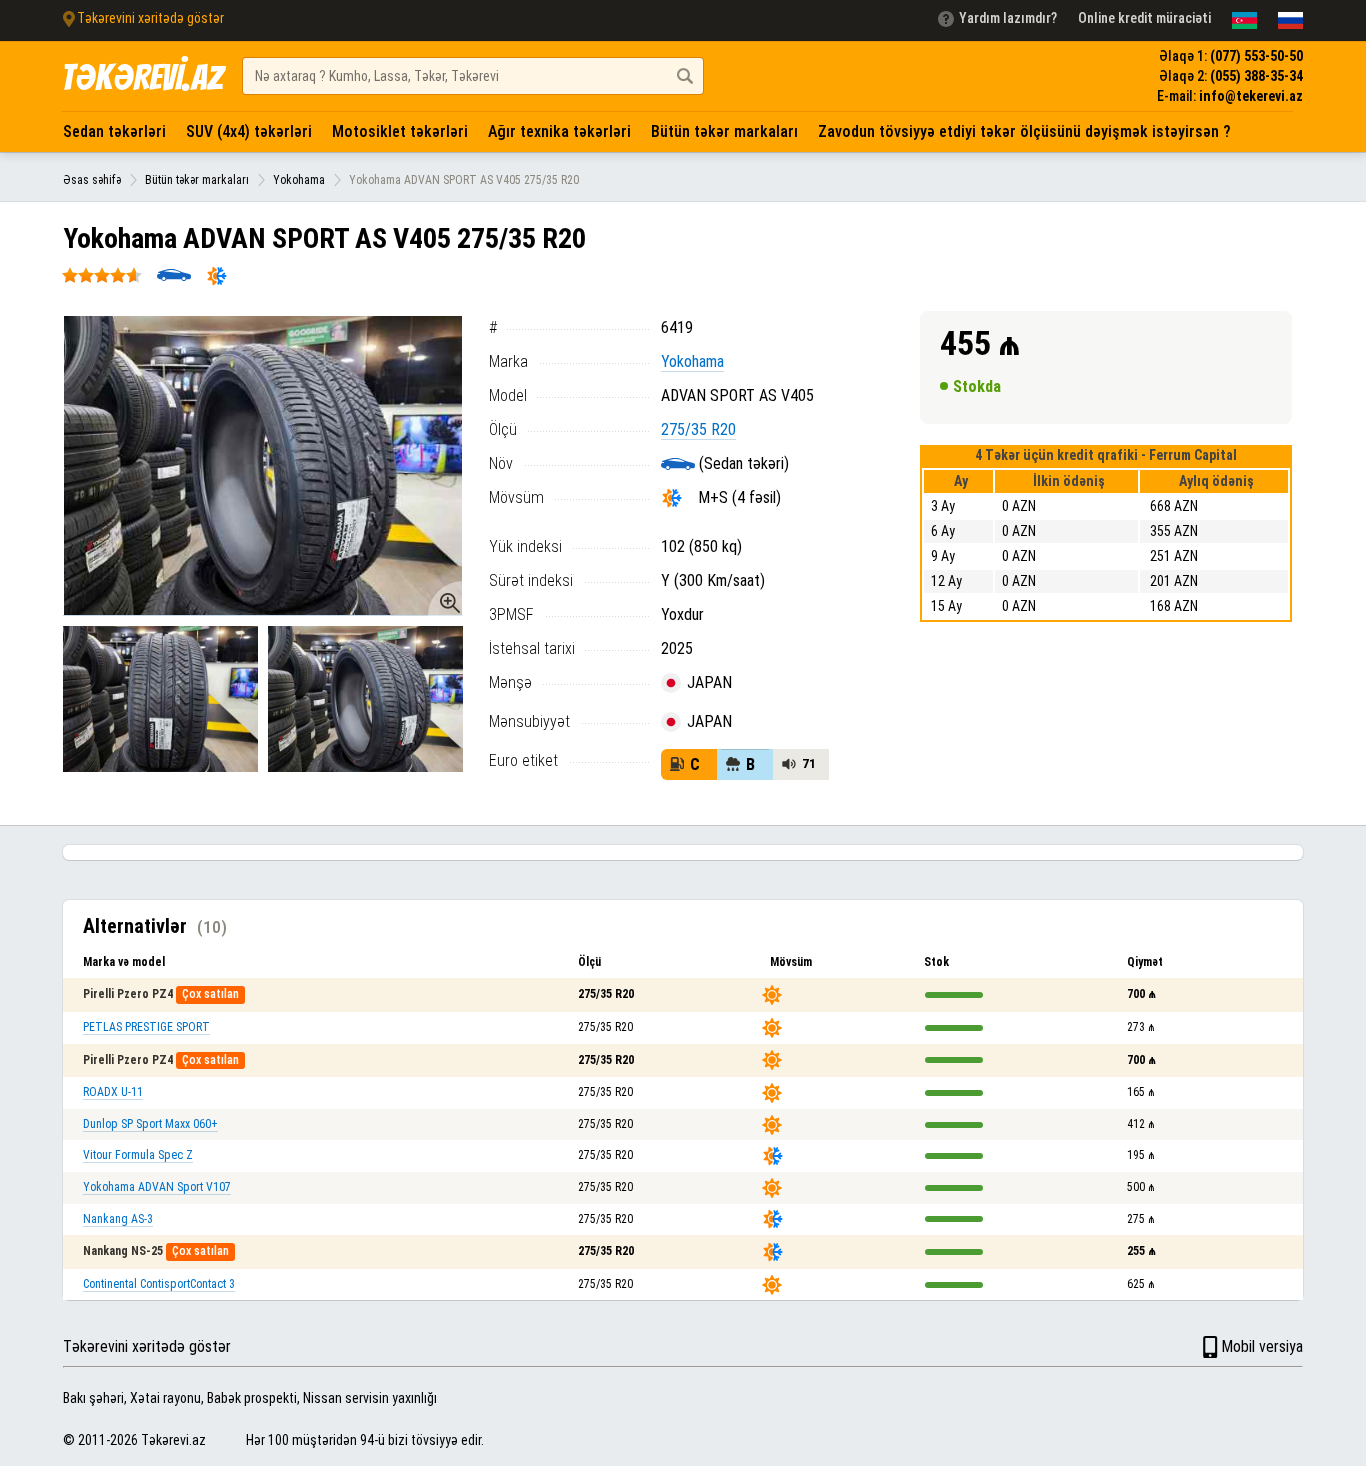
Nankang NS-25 (123, 1251)
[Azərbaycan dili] (1244, 20)
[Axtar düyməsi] (685, 76)
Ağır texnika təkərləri (559, 131)
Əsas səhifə (92, 180)
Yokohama (299, 180)
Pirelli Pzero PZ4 (128, 994)
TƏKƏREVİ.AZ (142, 77)
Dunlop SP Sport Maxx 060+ (150, 1124)
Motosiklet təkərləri (400, 131)
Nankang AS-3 (118, 1219)
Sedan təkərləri (114, 131)
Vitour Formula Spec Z (138, 1155)
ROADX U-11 (113, 1092)
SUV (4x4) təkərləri (249, 131)
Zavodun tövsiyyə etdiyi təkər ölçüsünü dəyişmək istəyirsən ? (1024, 131)
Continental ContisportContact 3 (159, 1284)
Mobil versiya (1262, 1346)
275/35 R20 (698, 429)
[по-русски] (1290, 20)
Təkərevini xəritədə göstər (147, 1346)
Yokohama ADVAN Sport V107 (157, 1187)
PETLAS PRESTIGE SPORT (146, 1027)
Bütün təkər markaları (724, 131)
